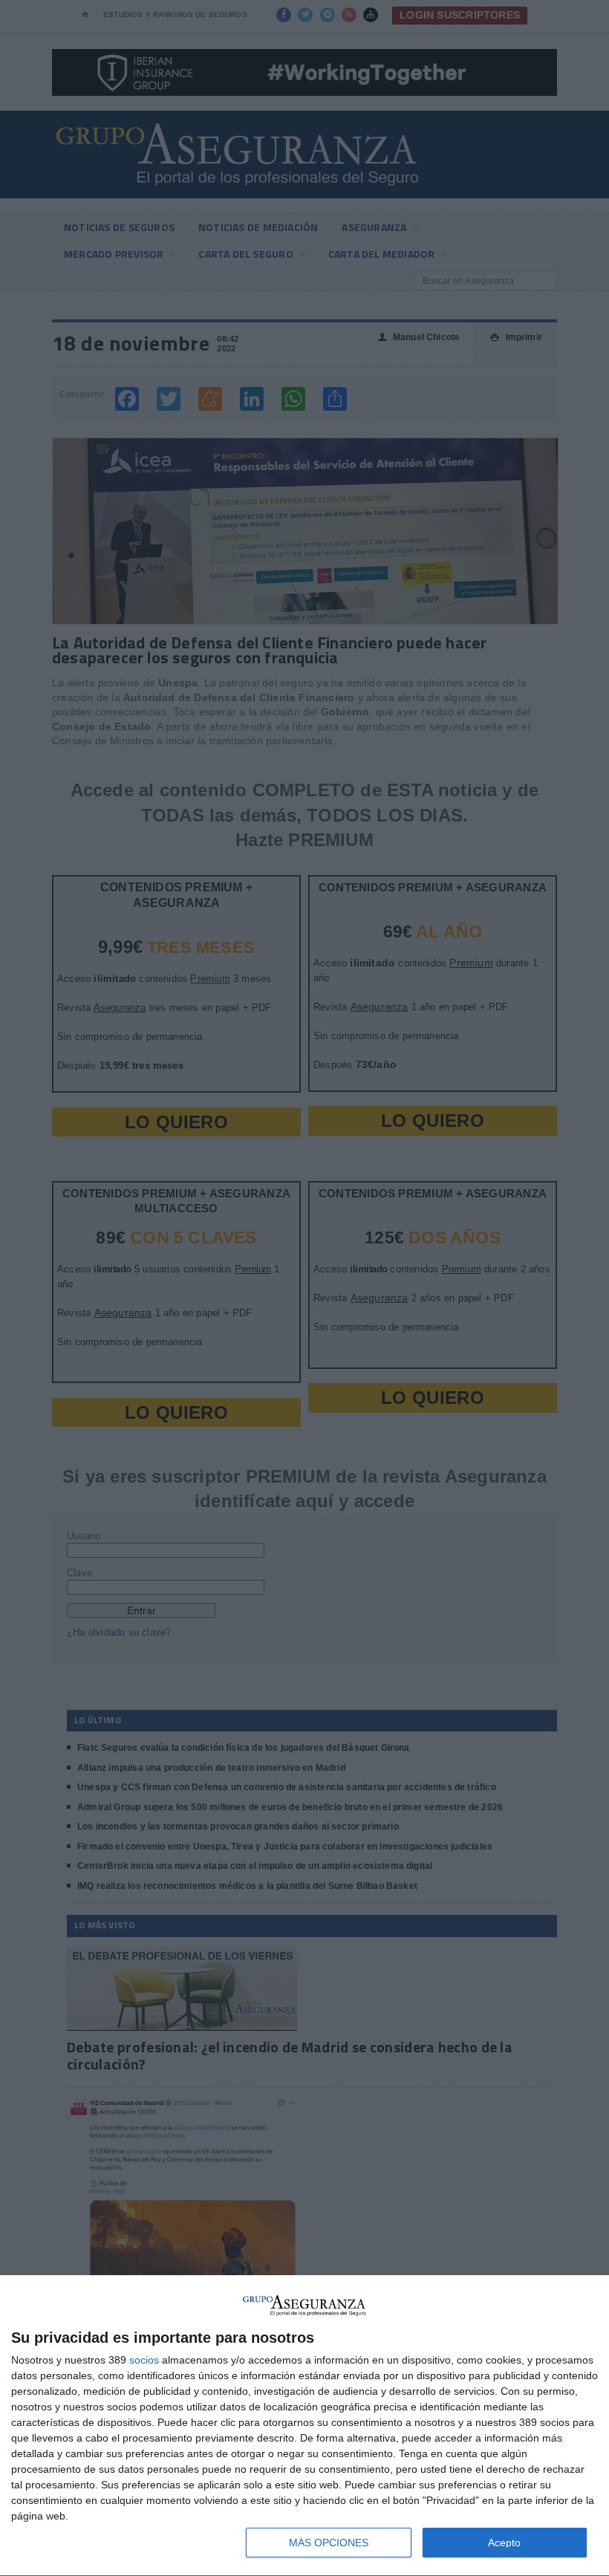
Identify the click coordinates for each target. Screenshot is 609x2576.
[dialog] (304, 2426)
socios (144, 2360)
